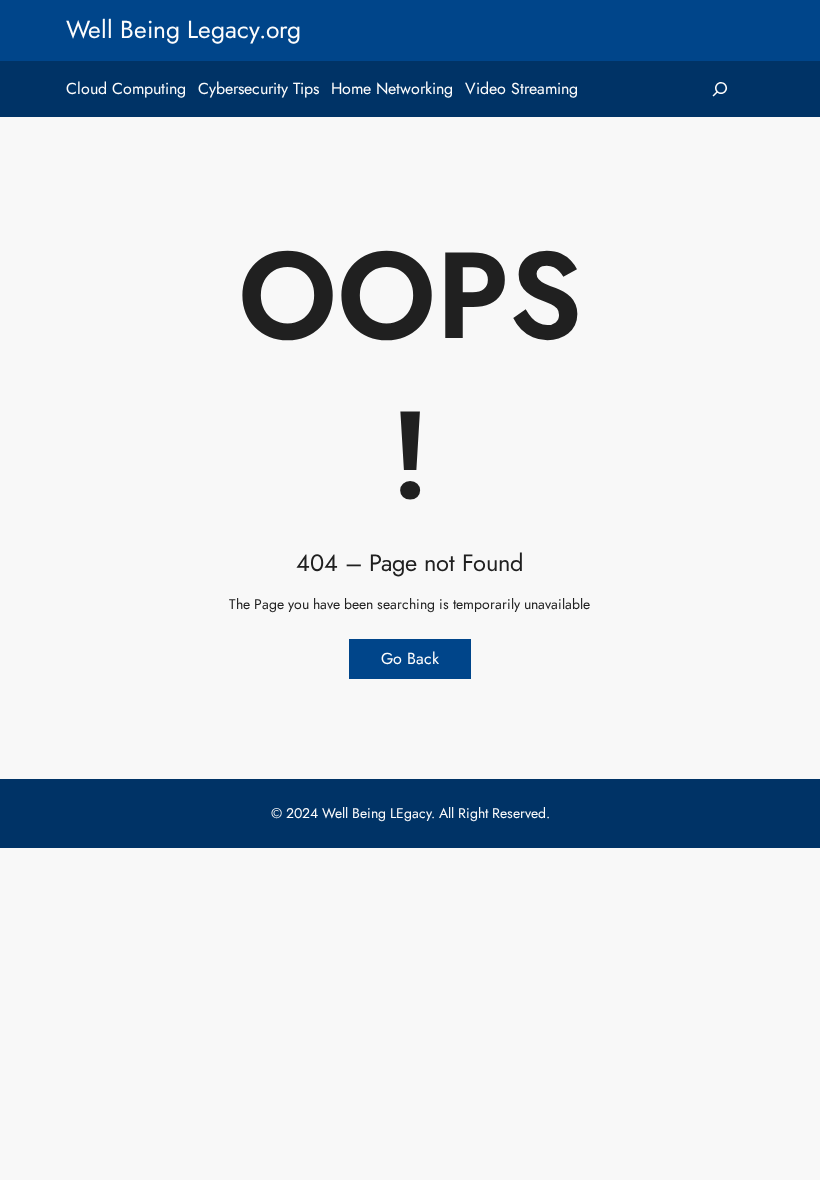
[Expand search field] (720, 89)
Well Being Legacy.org (183, 29)
